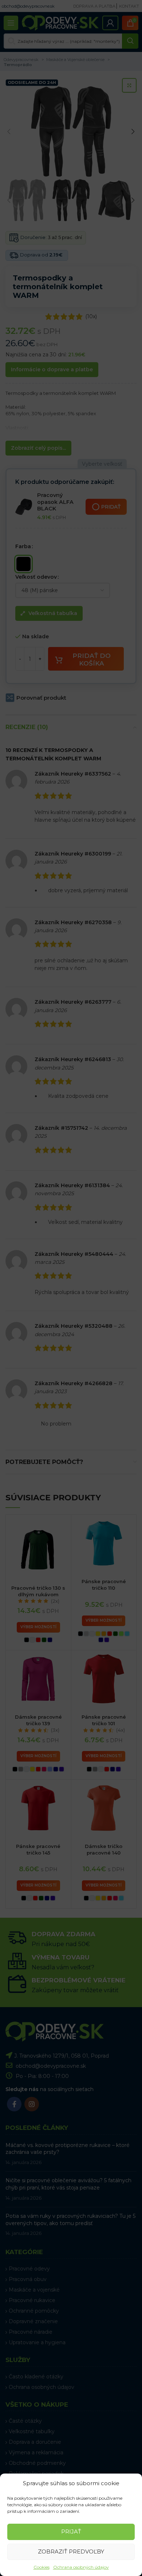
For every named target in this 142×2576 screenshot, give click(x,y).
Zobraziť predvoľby (71, 2551)
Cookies (42, 2567)
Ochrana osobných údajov (81, 2567)
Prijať (71, 2531)
